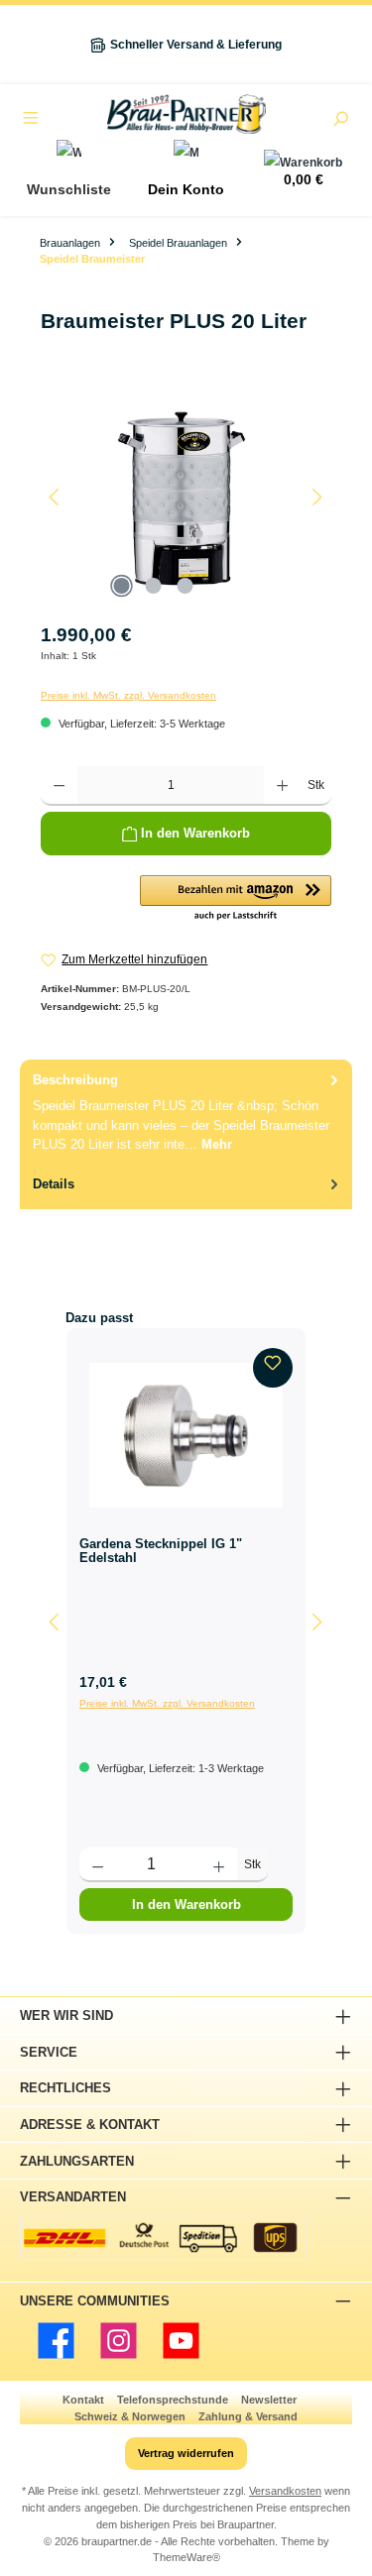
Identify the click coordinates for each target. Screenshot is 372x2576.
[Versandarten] (163, 2238)
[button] (236, 899)
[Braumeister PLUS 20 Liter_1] (186, 497)
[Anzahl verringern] (59, 786)
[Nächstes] (316, 497)
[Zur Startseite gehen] (186, 114)
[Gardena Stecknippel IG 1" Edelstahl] (186, 1436)
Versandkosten (285, 2491)
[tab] (186, 1112)
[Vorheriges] (56, 497)
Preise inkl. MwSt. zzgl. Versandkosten (128, 695)
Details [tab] (54, 1184)
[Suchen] (340, 121)
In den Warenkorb (186, 1904)
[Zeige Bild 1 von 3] (122, 586)
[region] (186, 497)
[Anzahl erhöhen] (282, 786)
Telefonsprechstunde (173, 2400)
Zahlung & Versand (248, 2416)
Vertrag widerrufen (186, 2453)
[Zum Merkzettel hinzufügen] (273, 1368)
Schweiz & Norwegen (130, 2416)
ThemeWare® (186, 2557)
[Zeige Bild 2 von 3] (154, 586)
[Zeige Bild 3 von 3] (186, 586)
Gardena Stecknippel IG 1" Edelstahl (161, 1551)
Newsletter (269, 2400)
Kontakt (83, 2400)
